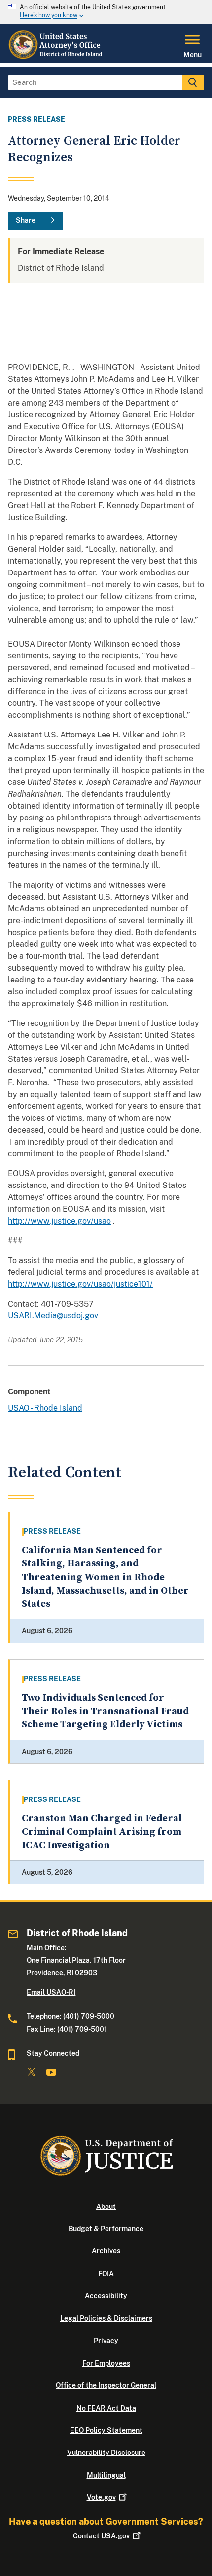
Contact (101, 2536)
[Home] (56, 57)
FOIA (106, 2274)
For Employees (106, 2363)
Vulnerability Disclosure (106, 2453)
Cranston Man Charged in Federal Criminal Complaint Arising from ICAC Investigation (102, 1832)
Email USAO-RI (51, 1992)
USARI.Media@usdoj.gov (53, 1316)
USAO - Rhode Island (45, 1408)
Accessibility (106, 2296)
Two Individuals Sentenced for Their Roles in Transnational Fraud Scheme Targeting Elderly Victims (105, 1712)
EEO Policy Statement (106, 2430)
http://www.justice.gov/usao (59, 1221)
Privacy (106, 2341)
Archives (106, 2251)
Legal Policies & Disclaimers (106, 2318)
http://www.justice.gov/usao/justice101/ (80, 1284)
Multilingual (106, 2475)
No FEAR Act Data (106, 2408)
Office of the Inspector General (106, 2385)
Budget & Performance (106, 2229)
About (106, 2207)
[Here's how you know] (106, 12)
